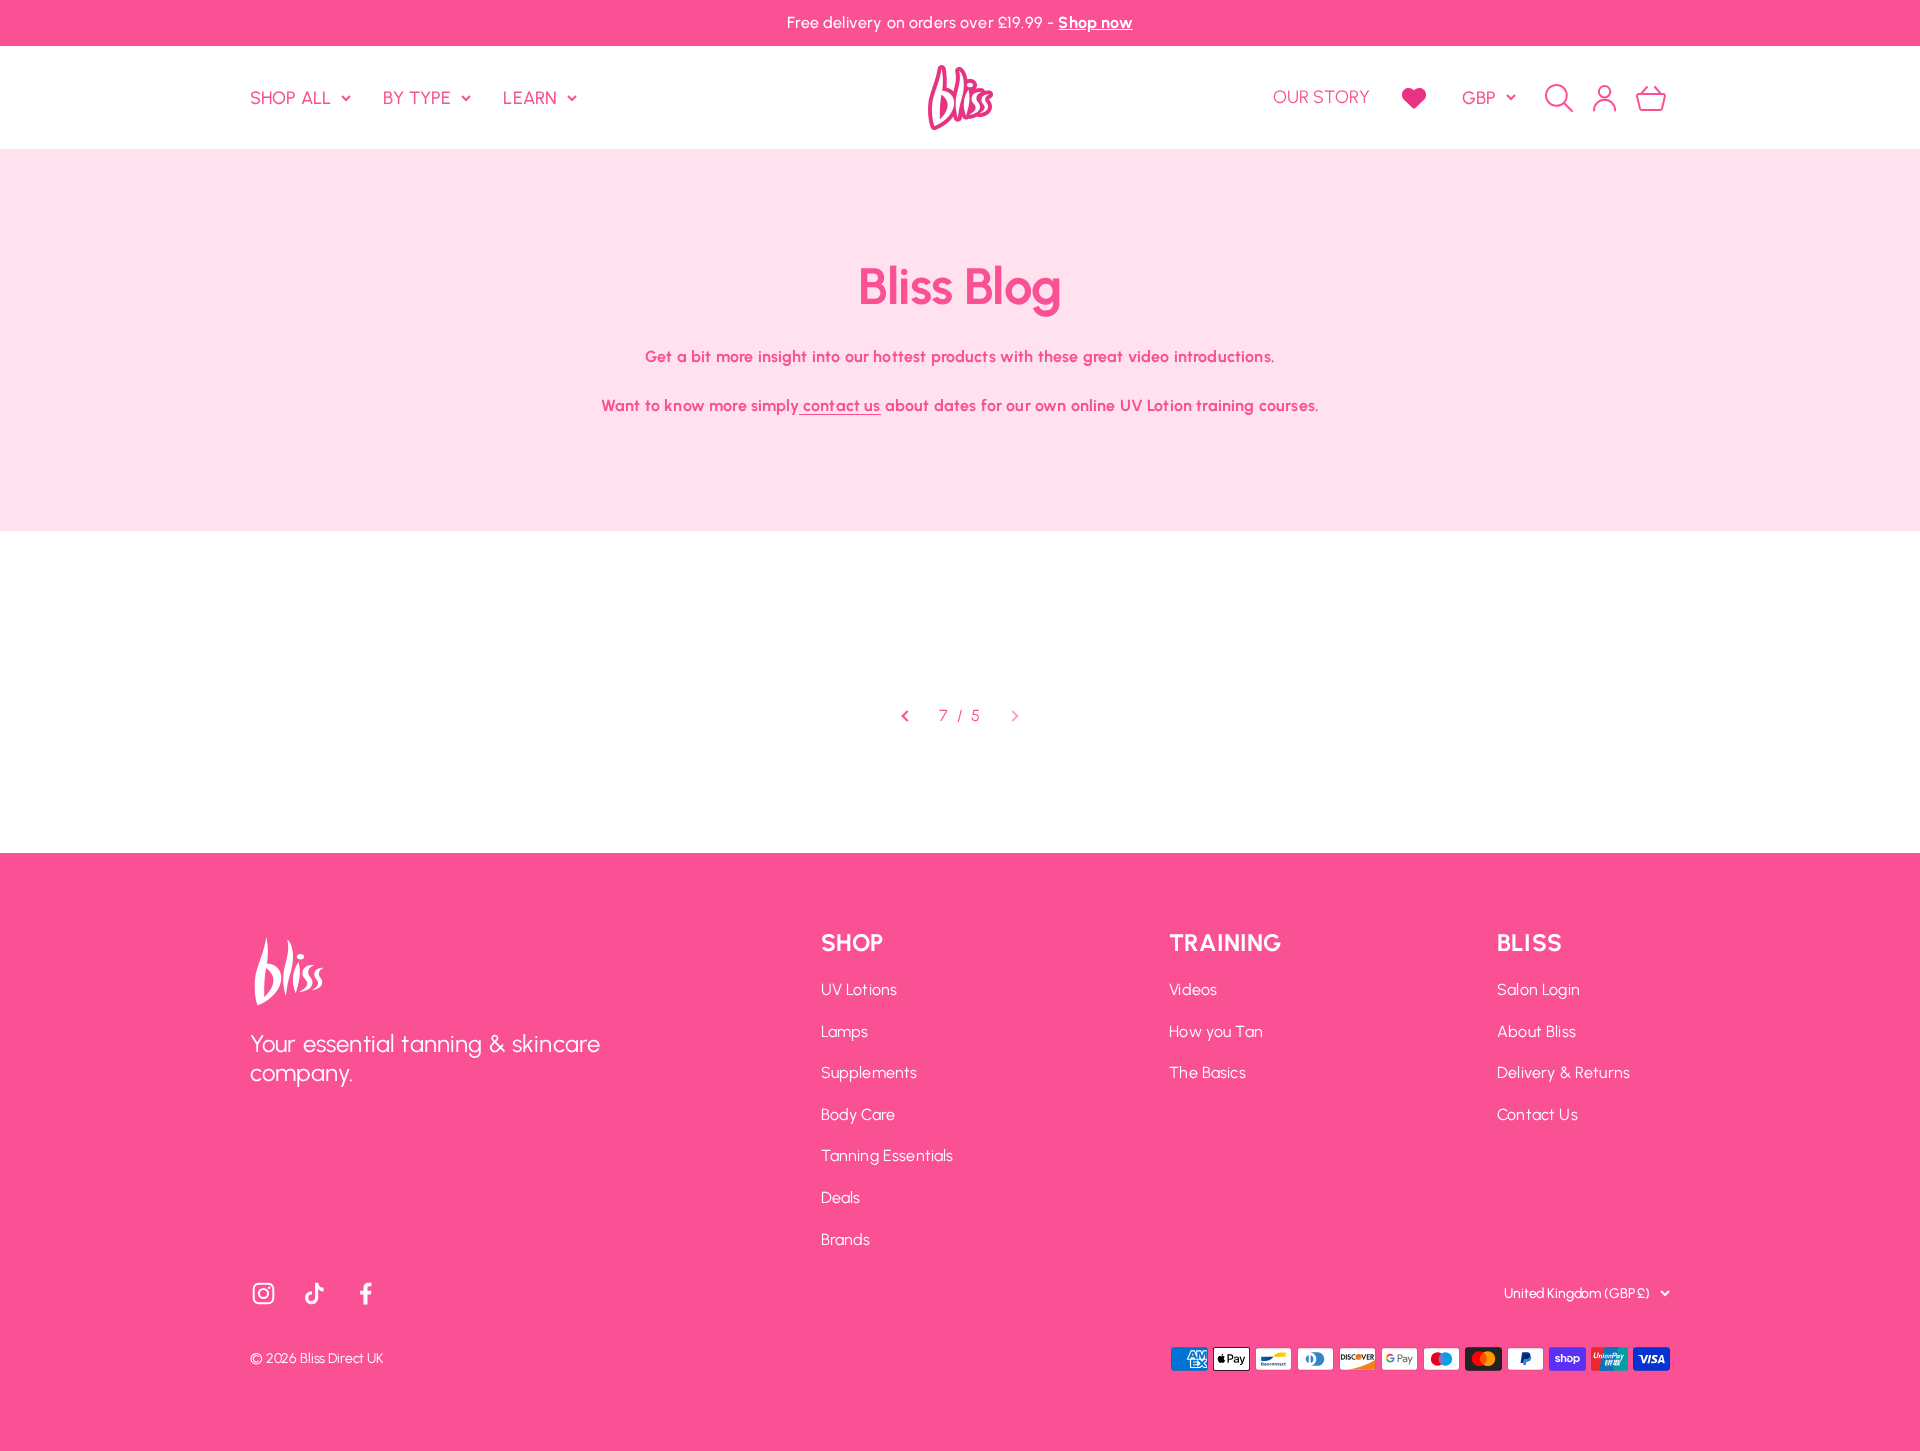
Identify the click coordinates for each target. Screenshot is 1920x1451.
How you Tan (1216, 1031)
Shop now (1095, 22)
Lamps (845, 1031)
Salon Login (1538, 989)
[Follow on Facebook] (365, 1293)
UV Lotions (859, 989)
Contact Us (1537, 1114)
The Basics (1207, 1072)
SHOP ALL (290, 97)
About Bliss (1536, 1031)
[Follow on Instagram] (263, 1293)
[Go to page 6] (906, 716)
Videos (1193, 989)
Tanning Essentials (887, 1155)
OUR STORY (1321, 97)
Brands (846, 1239)
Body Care (858, 1114)
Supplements (869, 1072)
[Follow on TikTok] (314, 1293)
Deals (841, 1197)
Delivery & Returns (1563, 1072)
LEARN (530, 97)
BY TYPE (417, 97)
